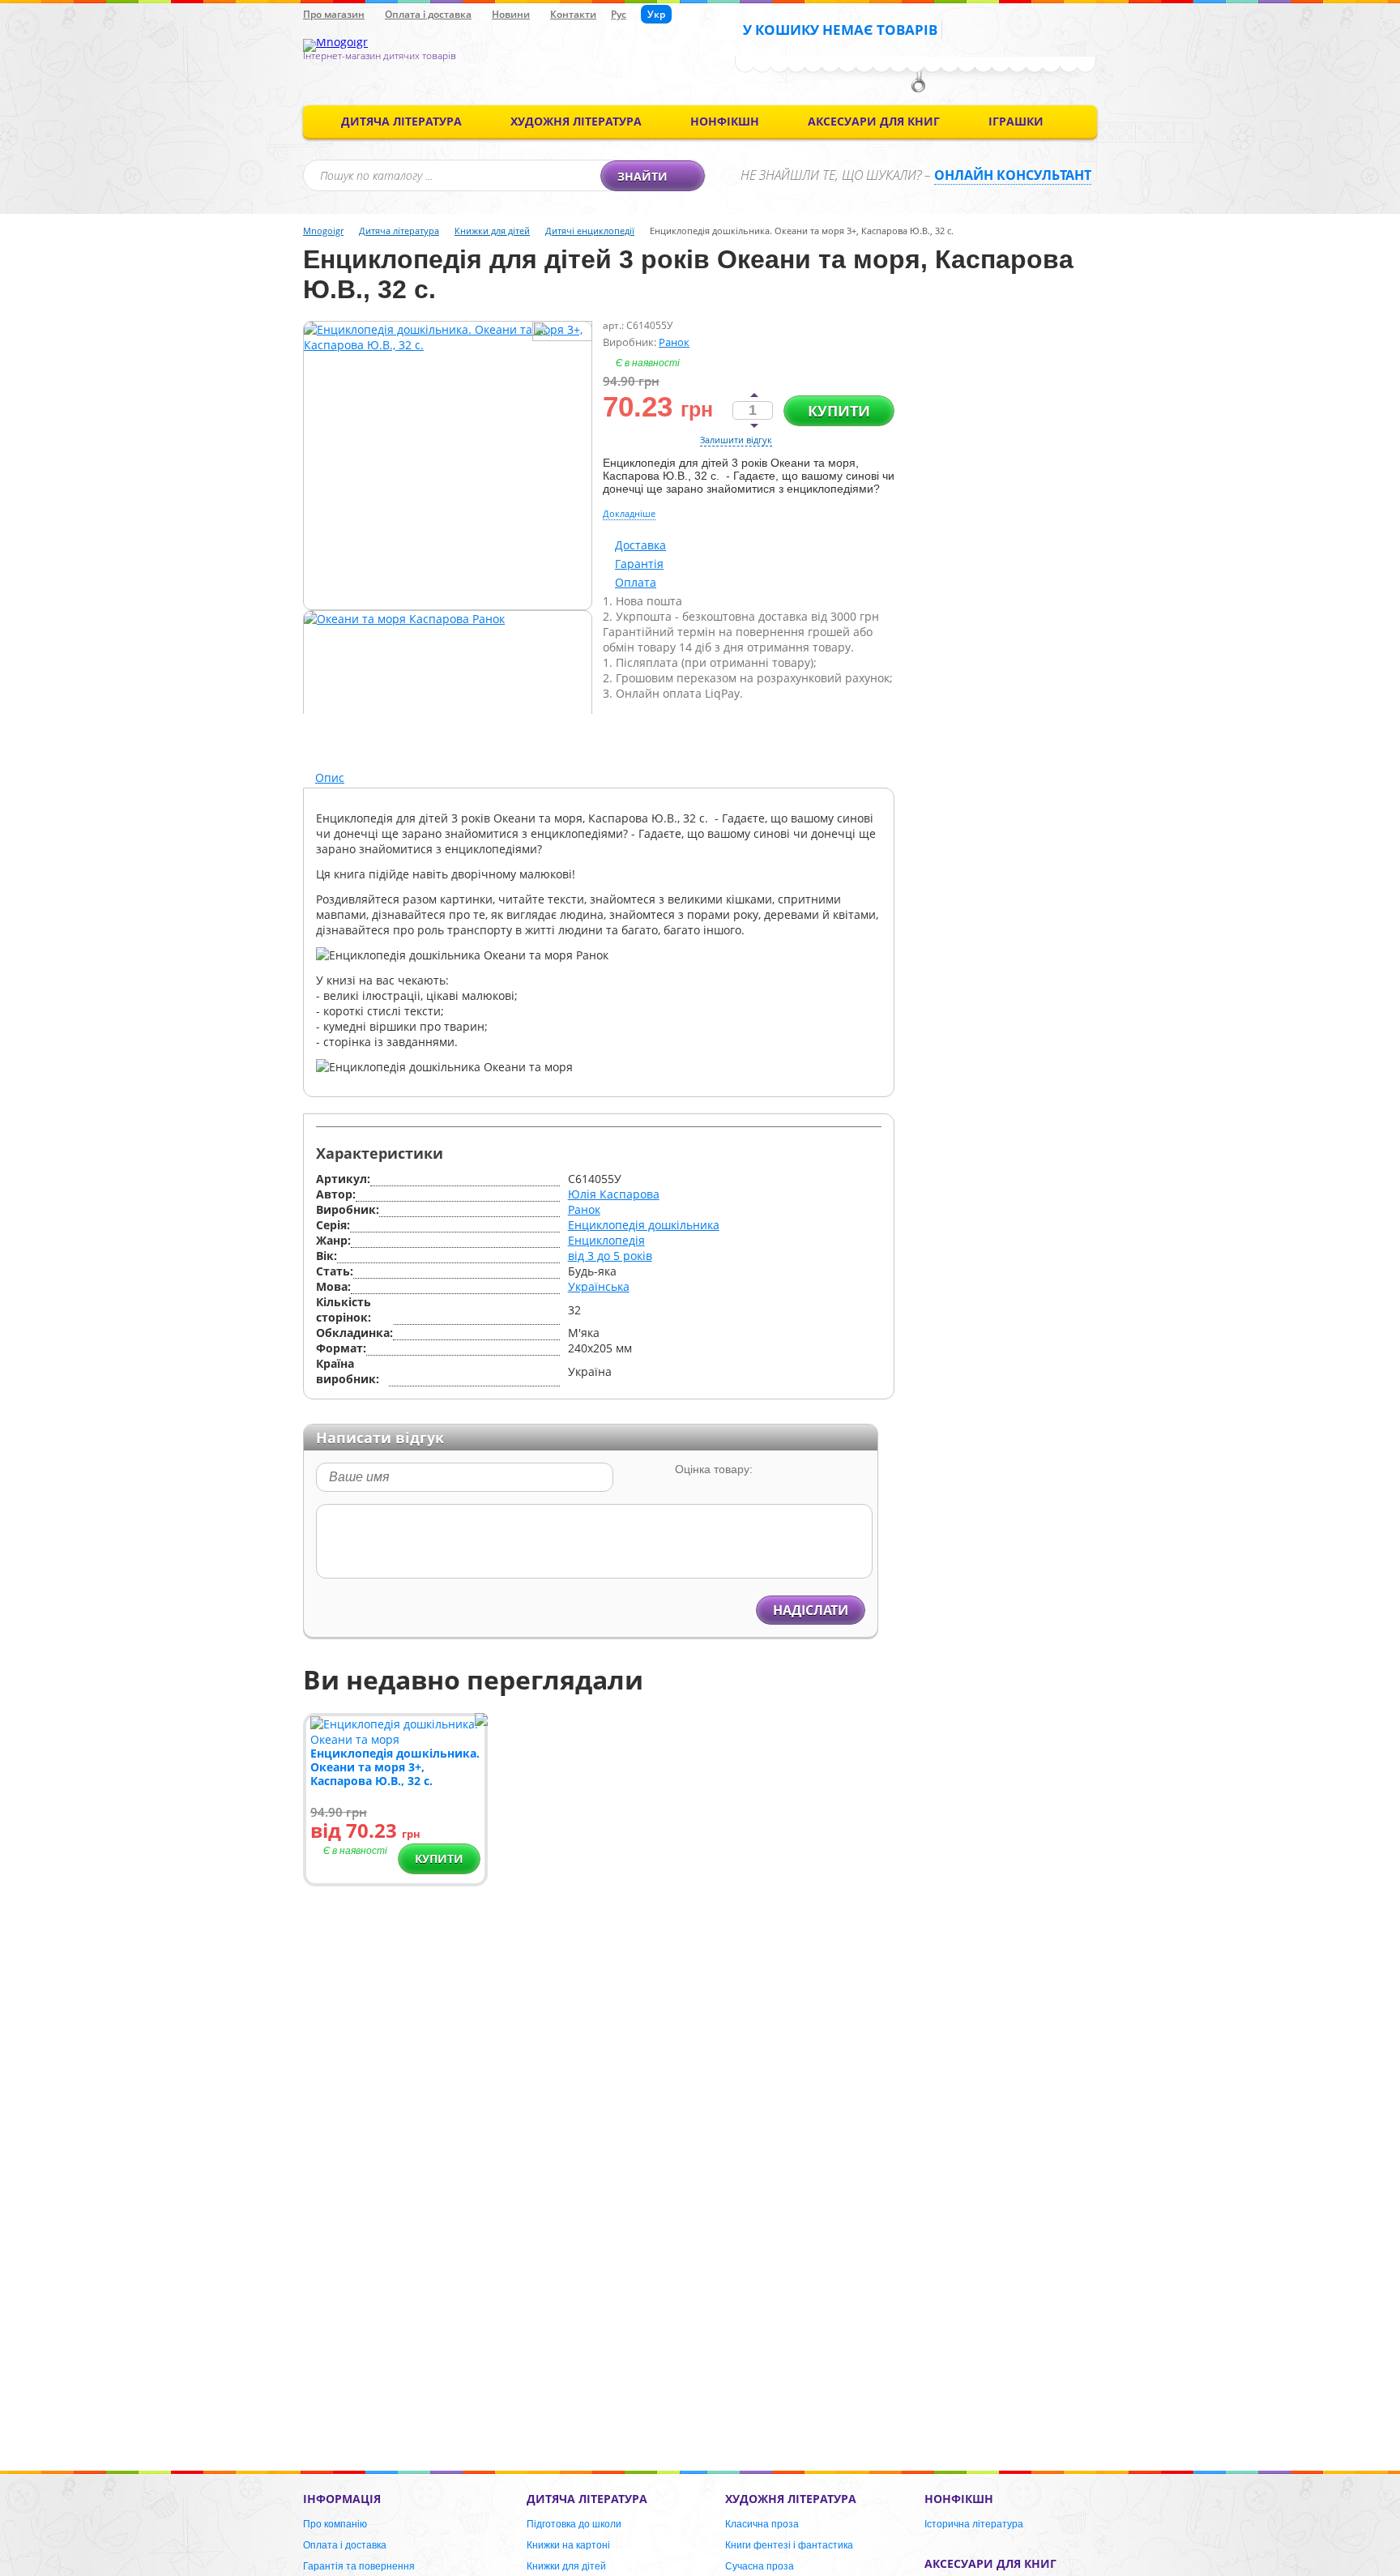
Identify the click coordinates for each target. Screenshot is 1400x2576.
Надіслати (811, 1610)
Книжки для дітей (566, 2566)
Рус (619, 14)
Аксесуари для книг (874, 121)
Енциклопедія (606, 1240)
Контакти (573, 14)
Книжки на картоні (568, 2545)
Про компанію (335, 2524)
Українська (599, 1286)
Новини (511, 14)
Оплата (636, 582)
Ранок (674, 342)
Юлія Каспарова (614, 1194)
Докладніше (629, 513)
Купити (839, 411)
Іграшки (1016, 121)
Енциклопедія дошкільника (644, 1225)
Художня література (576, 121)
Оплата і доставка (428, 14)
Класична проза (762, 2524)
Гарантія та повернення (359, 2566)
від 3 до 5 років (610, 1256)
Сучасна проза (760, 2566)
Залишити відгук (736, 440)
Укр (656, 14)
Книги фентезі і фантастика (789, 2545)
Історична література (974, 2524)
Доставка (640, 545)
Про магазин (334, 14)
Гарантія (639, 564)
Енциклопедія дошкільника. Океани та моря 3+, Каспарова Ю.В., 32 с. (395, 1767)
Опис (330, 777)
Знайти (642, 176)
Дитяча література (401, 121)
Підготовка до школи (574, 2524)
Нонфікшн (725, 121)
